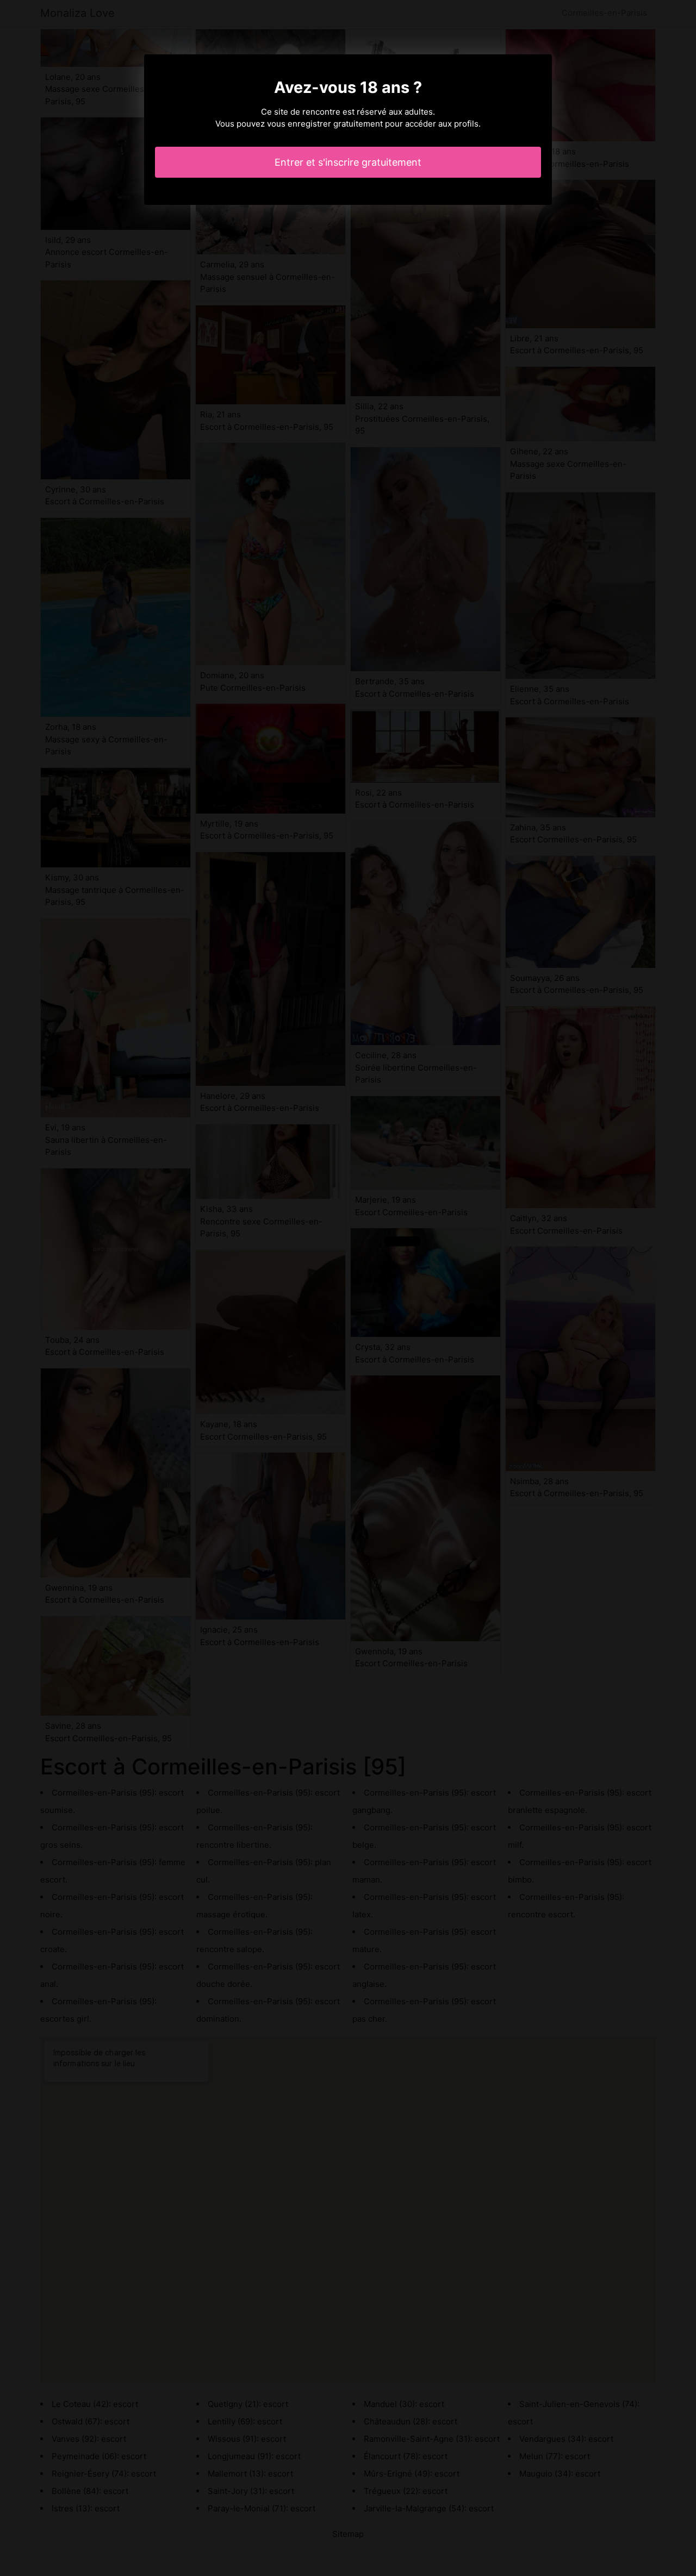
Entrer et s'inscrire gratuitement (348, 162)
